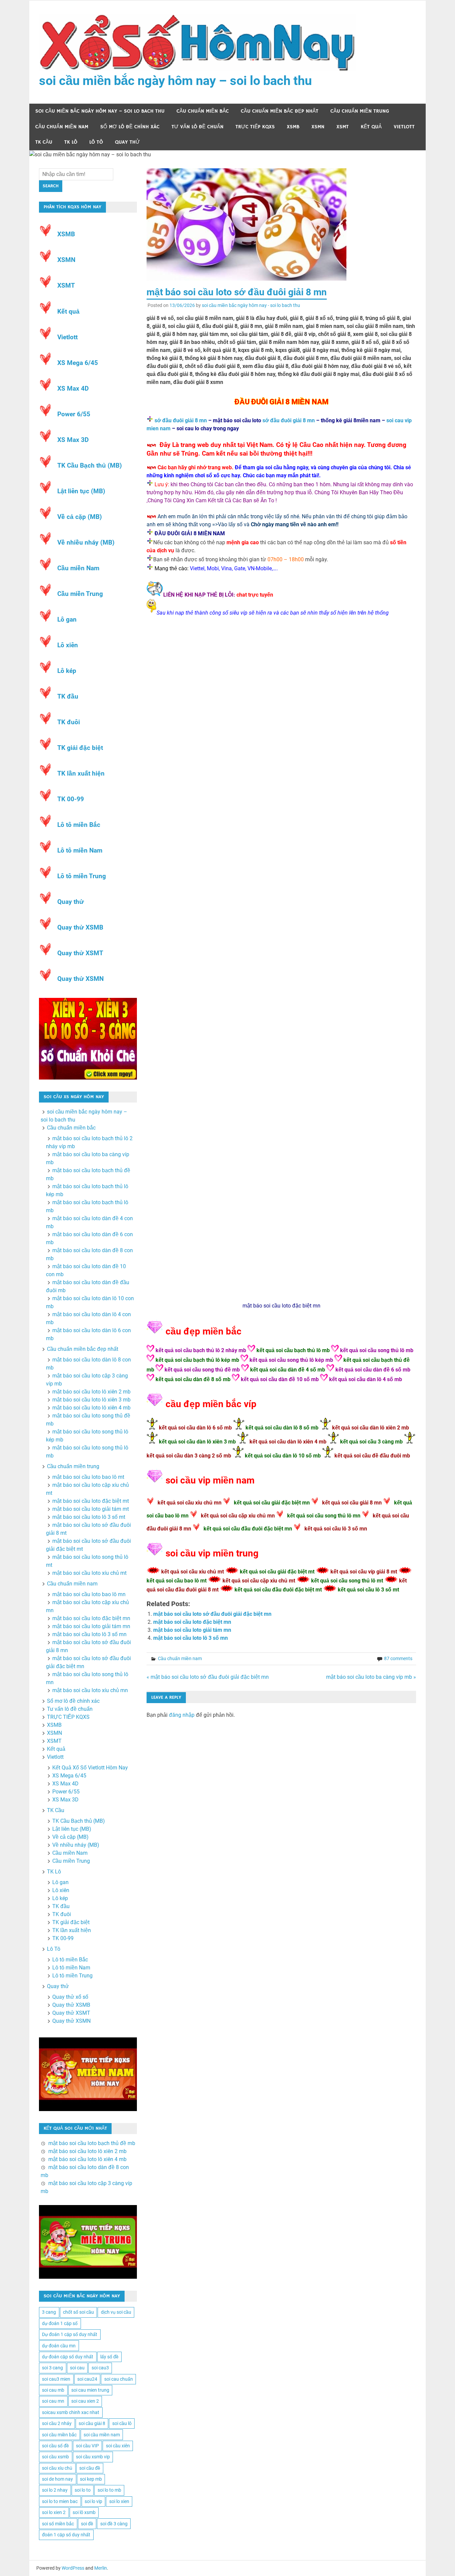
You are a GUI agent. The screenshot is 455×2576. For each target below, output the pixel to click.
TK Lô (71, 142)
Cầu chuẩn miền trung (360, 111)
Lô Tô (96, 142)
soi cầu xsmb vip (93, 2457)
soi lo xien (119, 2501)
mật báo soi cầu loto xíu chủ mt (89, 1573)
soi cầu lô (122, 2423)
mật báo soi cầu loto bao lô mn (89, 1594)
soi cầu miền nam (102, 2435)
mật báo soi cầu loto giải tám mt (91, 1509)
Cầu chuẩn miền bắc (203, 111)
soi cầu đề (90, 2468)
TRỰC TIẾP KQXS (255, 127)
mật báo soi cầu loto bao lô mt (88, 1477)
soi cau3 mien (56, 2379)
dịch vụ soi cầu (116, 2312)
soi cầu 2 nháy (57, 2423)
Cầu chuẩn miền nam (62, 127)
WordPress (73, 2568)
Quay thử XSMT (80, 953)
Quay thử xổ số (70, 1997)
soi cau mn (53, 2401)
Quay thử (127, 142)
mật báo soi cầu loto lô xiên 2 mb (91, 1392)
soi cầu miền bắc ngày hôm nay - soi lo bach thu (251, 305)
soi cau (77, 2368)
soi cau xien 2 (85, 2401)
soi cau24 (87, 2379)
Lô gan (67, 619)
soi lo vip (93, 2501)
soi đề (87, 2524)
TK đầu (68, 696)
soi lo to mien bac (60, 2501)
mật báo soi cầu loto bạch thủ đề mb (92, 2143)
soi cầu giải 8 (92, 2423)
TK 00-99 (71, 799)
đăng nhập (182, 1715)
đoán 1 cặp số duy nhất (66, 2535)
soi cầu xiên (118, 2446)
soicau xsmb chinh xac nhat (71, 2412)
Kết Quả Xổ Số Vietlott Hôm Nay (90, 1768)
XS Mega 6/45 (78, 363)
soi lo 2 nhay (55, 2490)
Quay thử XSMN (80, 979)
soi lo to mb (109, 2490)
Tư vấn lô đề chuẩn (198, 127)
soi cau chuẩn (119, 2379)
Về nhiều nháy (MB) (86, 542)
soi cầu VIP (87, 2446)
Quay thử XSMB (80, 927)
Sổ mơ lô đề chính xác (130, 127)
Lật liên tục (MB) (81, 491)
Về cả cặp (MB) (80, 517)
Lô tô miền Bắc (79, 825)
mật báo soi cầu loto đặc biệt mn (281, 1306)
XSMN (318, 127)
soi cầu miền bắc (59, 2435)
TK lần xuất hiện (81, 773)
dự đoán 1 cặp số (60, 2323)
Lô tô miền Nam (80, 850)
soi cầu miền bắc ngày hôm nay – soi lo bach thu (175, 81)
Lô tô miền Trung (82, 876)
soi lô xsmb (84, 2512)
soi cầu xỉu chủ (57, 2468)
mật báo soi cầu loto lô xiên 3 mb (91, 1400)
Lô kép (67, 671)
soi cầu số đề (55, 2446)
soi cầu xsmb (55, 2457)
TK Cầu (44, 142)
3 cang (49, 2312)
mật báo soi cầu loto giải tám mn (192, 1630)
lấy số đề (109, 2357)
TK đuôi (69, 722)
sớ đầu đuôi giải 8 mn (181, 420)
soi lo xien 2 (54, 2512)
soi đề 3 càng (114, 2524)
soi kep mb (91, 2479)
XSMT (343, 127)
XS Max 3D (73, 440)
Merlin (101, 2568)
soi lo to (83, 2490)
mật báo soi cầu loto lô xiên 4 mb (91, 1408)
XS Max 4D (73, 388)
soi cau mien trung (90, 2390)
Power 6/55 (74, 414)
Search (51, 186)
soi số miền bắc (58, 2524)
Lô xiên (68, 645)
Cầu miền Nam (78, 568)
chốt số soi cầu (78, 2312)
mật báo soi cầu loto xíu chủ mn (90, 1690)
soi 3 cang (52, 2368)
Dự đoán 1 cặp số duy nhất (70, 2334)
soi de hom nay (57, 2479)
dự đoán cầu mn (59, 2346)
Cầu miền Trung (80, 594)
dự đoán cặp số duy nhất (68, 2357)
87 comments (398, 1658)
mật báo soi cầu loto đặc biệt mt (91, 1501)
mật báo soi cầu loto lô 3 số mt (89, 1517)
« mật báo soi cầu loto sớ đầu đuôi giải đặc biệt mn (208, 1677)
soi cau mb (53, 2390)
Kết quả (371, 127)
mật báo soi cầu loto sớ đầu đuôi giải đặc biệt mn (212, 1614)
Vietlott (404, 127)
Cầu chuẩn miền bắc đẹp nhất (280, 111)
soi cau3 (100, 2368)
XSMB (293, 127)
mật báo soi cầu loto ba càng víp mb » (371, 1677)
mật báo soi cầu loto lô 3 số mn (191, 1638)
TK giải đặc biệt (80, 748)
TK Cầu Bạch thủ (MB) (90, 465)
